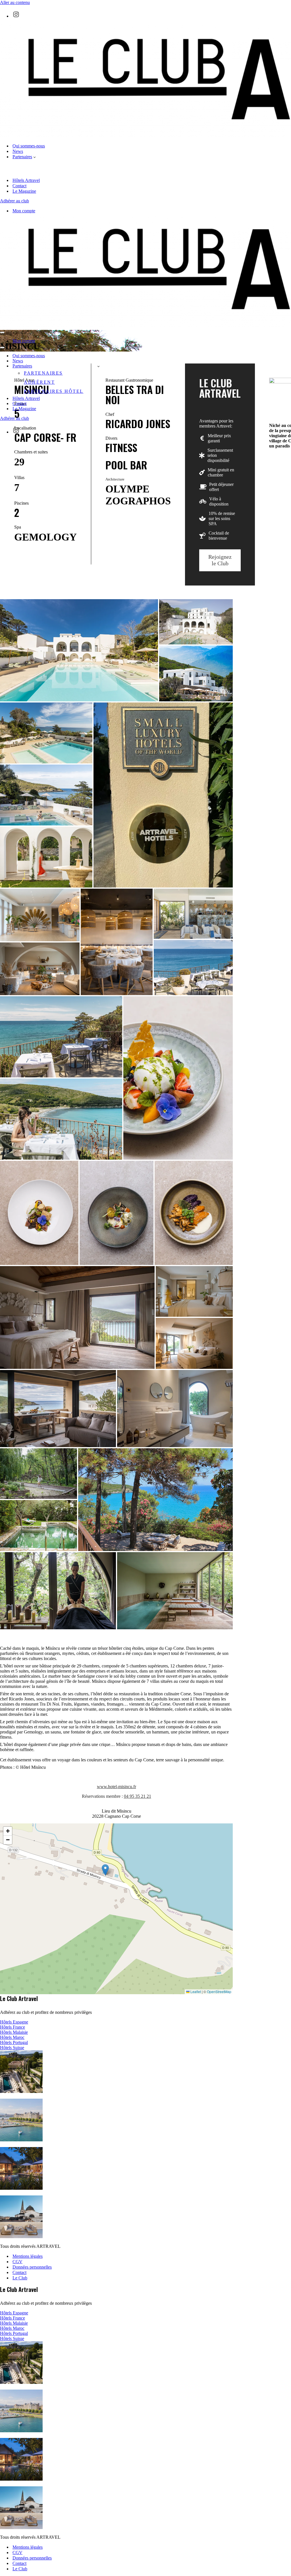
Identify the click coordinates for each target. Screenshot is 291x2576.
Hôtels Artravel (26, 180)
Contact (19, 186)
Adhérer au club (14, 201)
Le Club (20, 2278)
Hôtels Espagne (14, 2022)
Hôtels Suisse (12, 2048)
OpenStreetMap (219, 1991)
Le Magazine (24, 191)
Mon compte (24, 211)
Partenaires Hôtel (54, 391)
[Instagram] (16, 14)
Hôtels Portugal (14, 2042)
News (18, 151)
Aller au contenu (15, 2)
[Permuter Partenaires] (98, 366)
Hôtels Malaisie (14, 2032)
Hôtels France (13, 2027)
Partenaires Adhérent (43, 378)
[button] (35, 157)
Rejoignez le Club (220, 560)
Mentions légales (28, 2256)
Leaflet (195, 1991)
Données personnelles (32, 2267)
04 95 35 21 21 (138, 1796)
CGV (17, 2262)
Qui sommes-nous (29, 146)
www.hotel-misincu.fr (117, 1787)
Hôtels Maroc (12, 2037)
